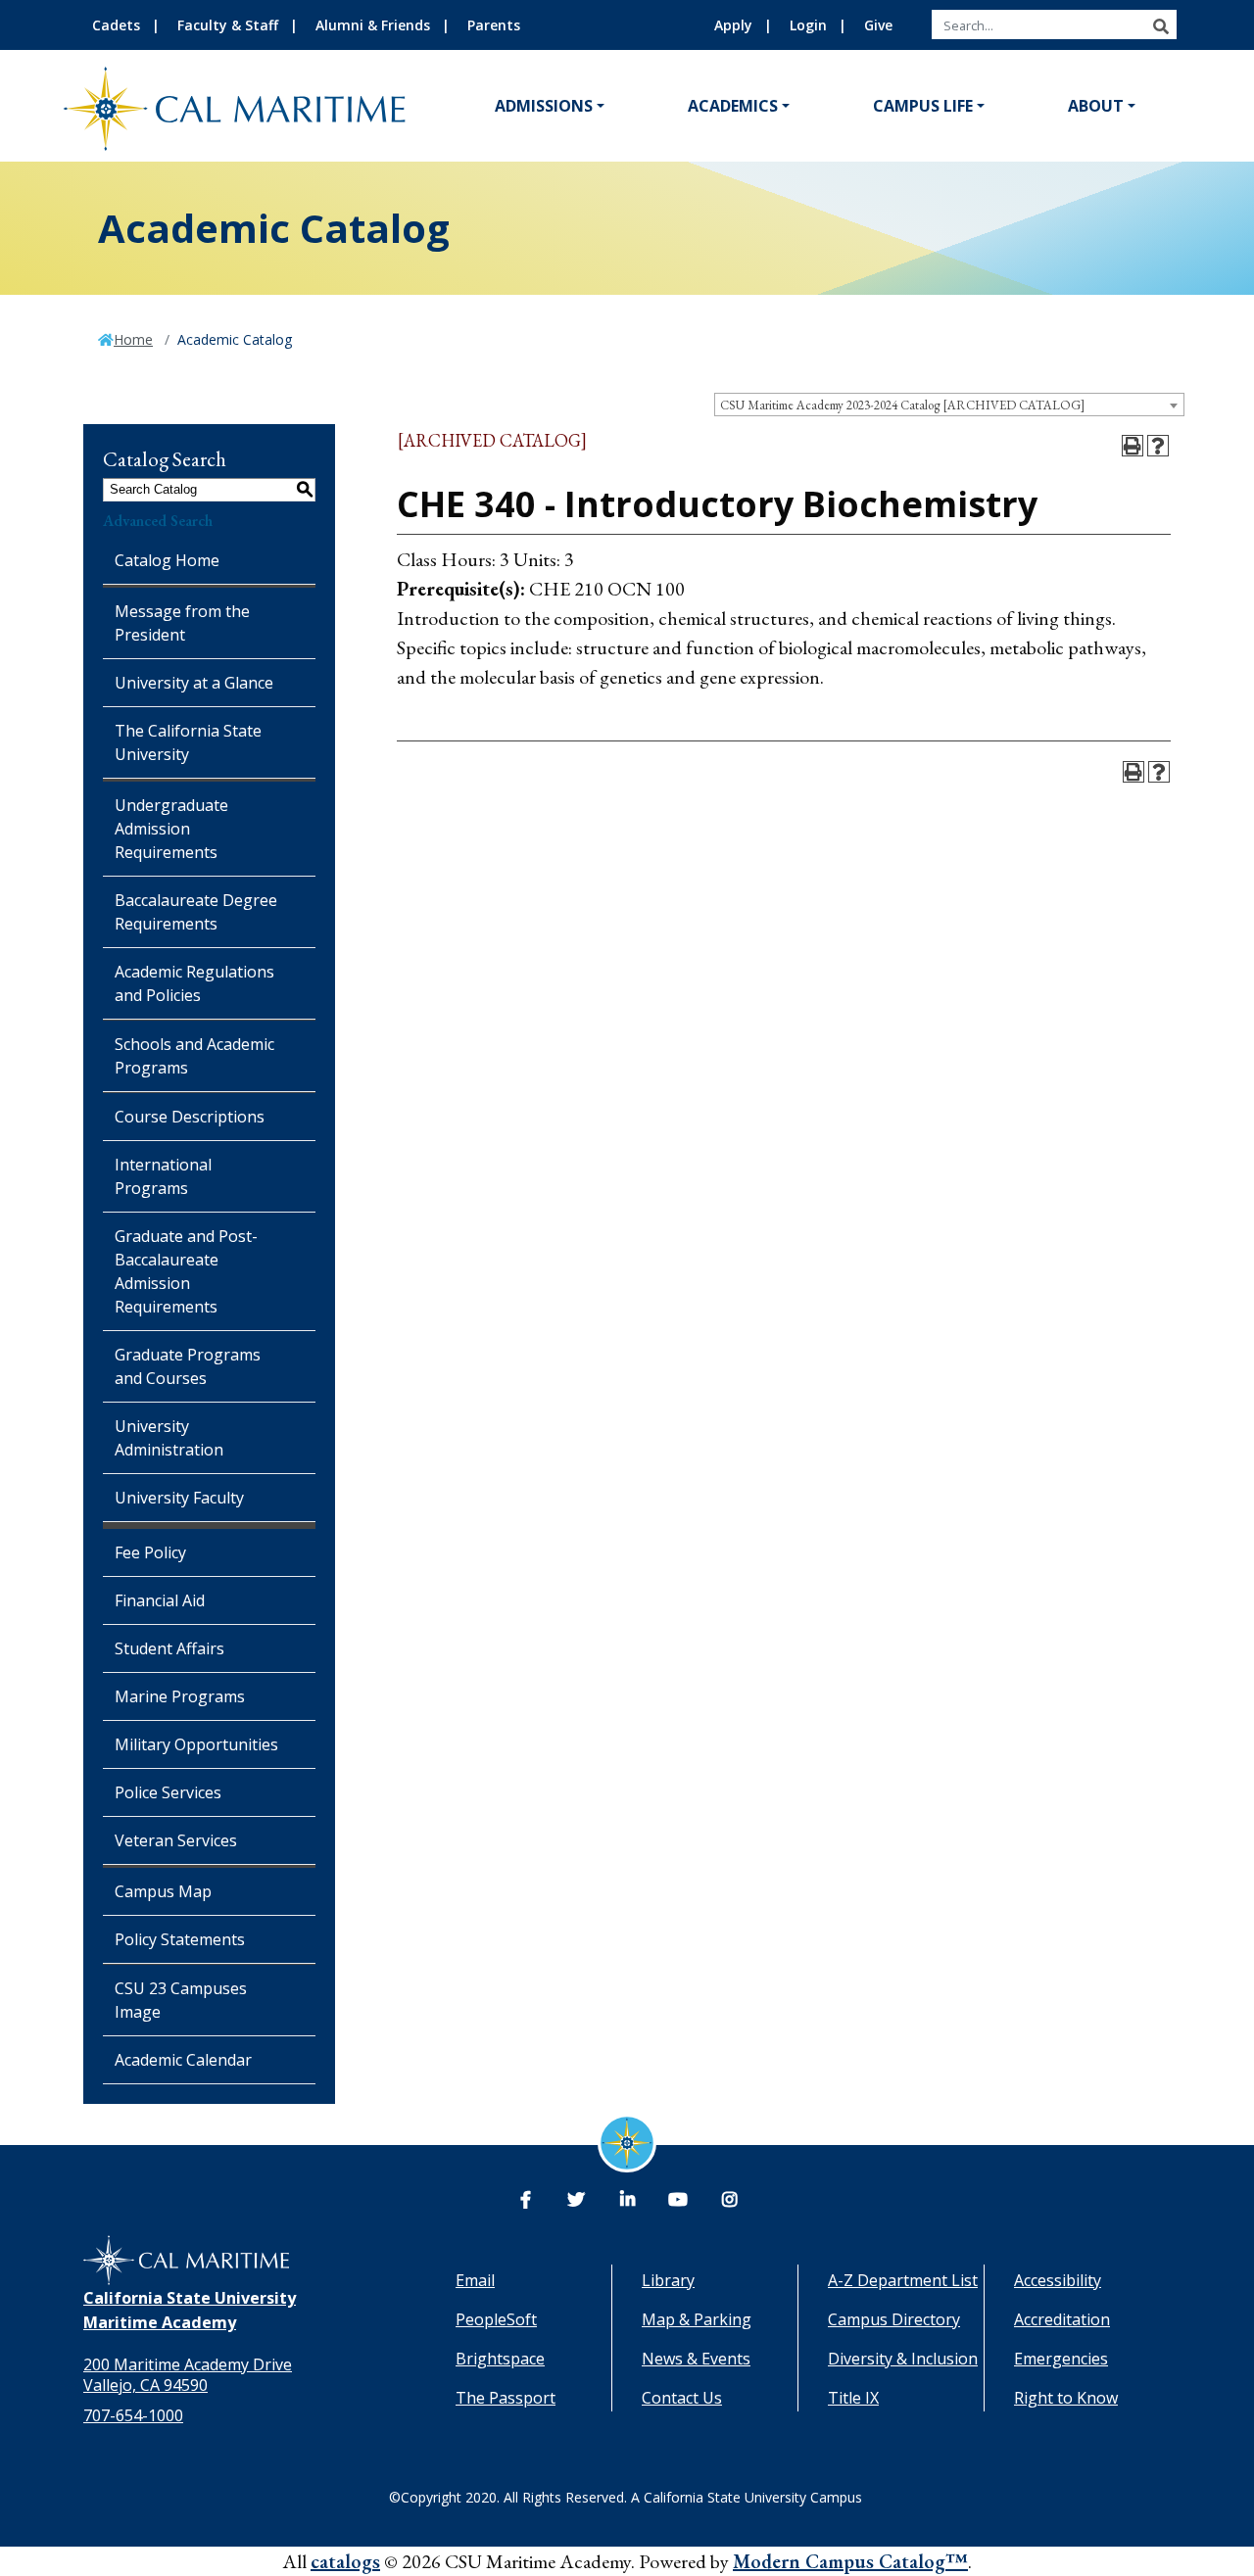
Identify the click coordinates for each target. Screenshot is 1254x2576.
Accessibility (1058, 2280)
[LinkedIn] (627, 2200)
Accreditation (1062, 2319)
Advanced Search (158, 521)
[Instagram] (729, 2200)
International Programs (163, 1176)
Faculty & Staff (228, 25)
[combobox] (949, 405)
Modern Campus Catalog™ (850, 2561)
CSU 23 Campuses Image (181, 2000)
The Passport (506, 2398)
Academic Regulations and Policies (194, 983)
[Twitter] (576, 2200)
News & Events (696, 2359)
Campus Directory (894, 2319)
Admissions (544, 106)
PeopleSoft (496, 2319)
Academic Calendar (183, 2060)
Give (878, 25)
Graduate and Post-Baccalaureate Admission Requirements (186, 1271)
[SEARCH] (1161, 26)
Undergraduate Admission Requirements (171, 829)
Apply (733, 25)
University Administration (169, 1438)
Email (475, 2280)
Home (133, 339)
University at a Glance (194, 683)
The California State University (188, 742)
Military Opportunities (196, 1744)
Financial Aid (160, 1600)
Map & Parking (697, 2319)
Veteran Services (176, 1840)
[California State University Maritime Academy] (234, 108)
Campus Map (163, 1891)
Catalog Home (167, 560)
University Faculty (179, 1498)
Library (668, 2280)
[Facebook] (525, 2200)
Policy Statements (180, 1939)
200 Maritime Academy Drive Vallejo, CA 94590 (188, 2375)
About (1096, 106)
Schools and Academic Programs (194, 1056)
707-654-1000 (133, 2415)
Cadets (116, 25)
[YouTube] (678, 2200)
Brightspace (500, 2359)
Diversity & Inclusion (903, 2359)
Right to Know (1066, 2398)
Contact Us (682, 2398)
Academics (733, 106)
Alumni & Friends (373, 25)
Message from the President (182, 623)
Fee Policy (150, 1552)
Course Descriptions (190, 1117)
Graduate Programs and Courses (188, 1366)
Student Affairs (169, 1648)
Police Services (168, 1792)
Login (808, 25)
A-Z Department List (903, 2280)
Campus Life (923, 106)
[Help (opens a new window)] (1158, 446)
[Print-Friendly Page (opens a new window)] (1133, 446)
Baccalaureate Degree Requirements (196, 912)
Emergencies (1061, 2359)
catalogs (345, 2561)
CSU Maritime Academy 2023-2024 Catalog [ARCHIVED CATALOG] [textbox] (902, 405)
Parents (494, 25)
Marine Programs (180, 1696)
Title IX (853, 2398)
